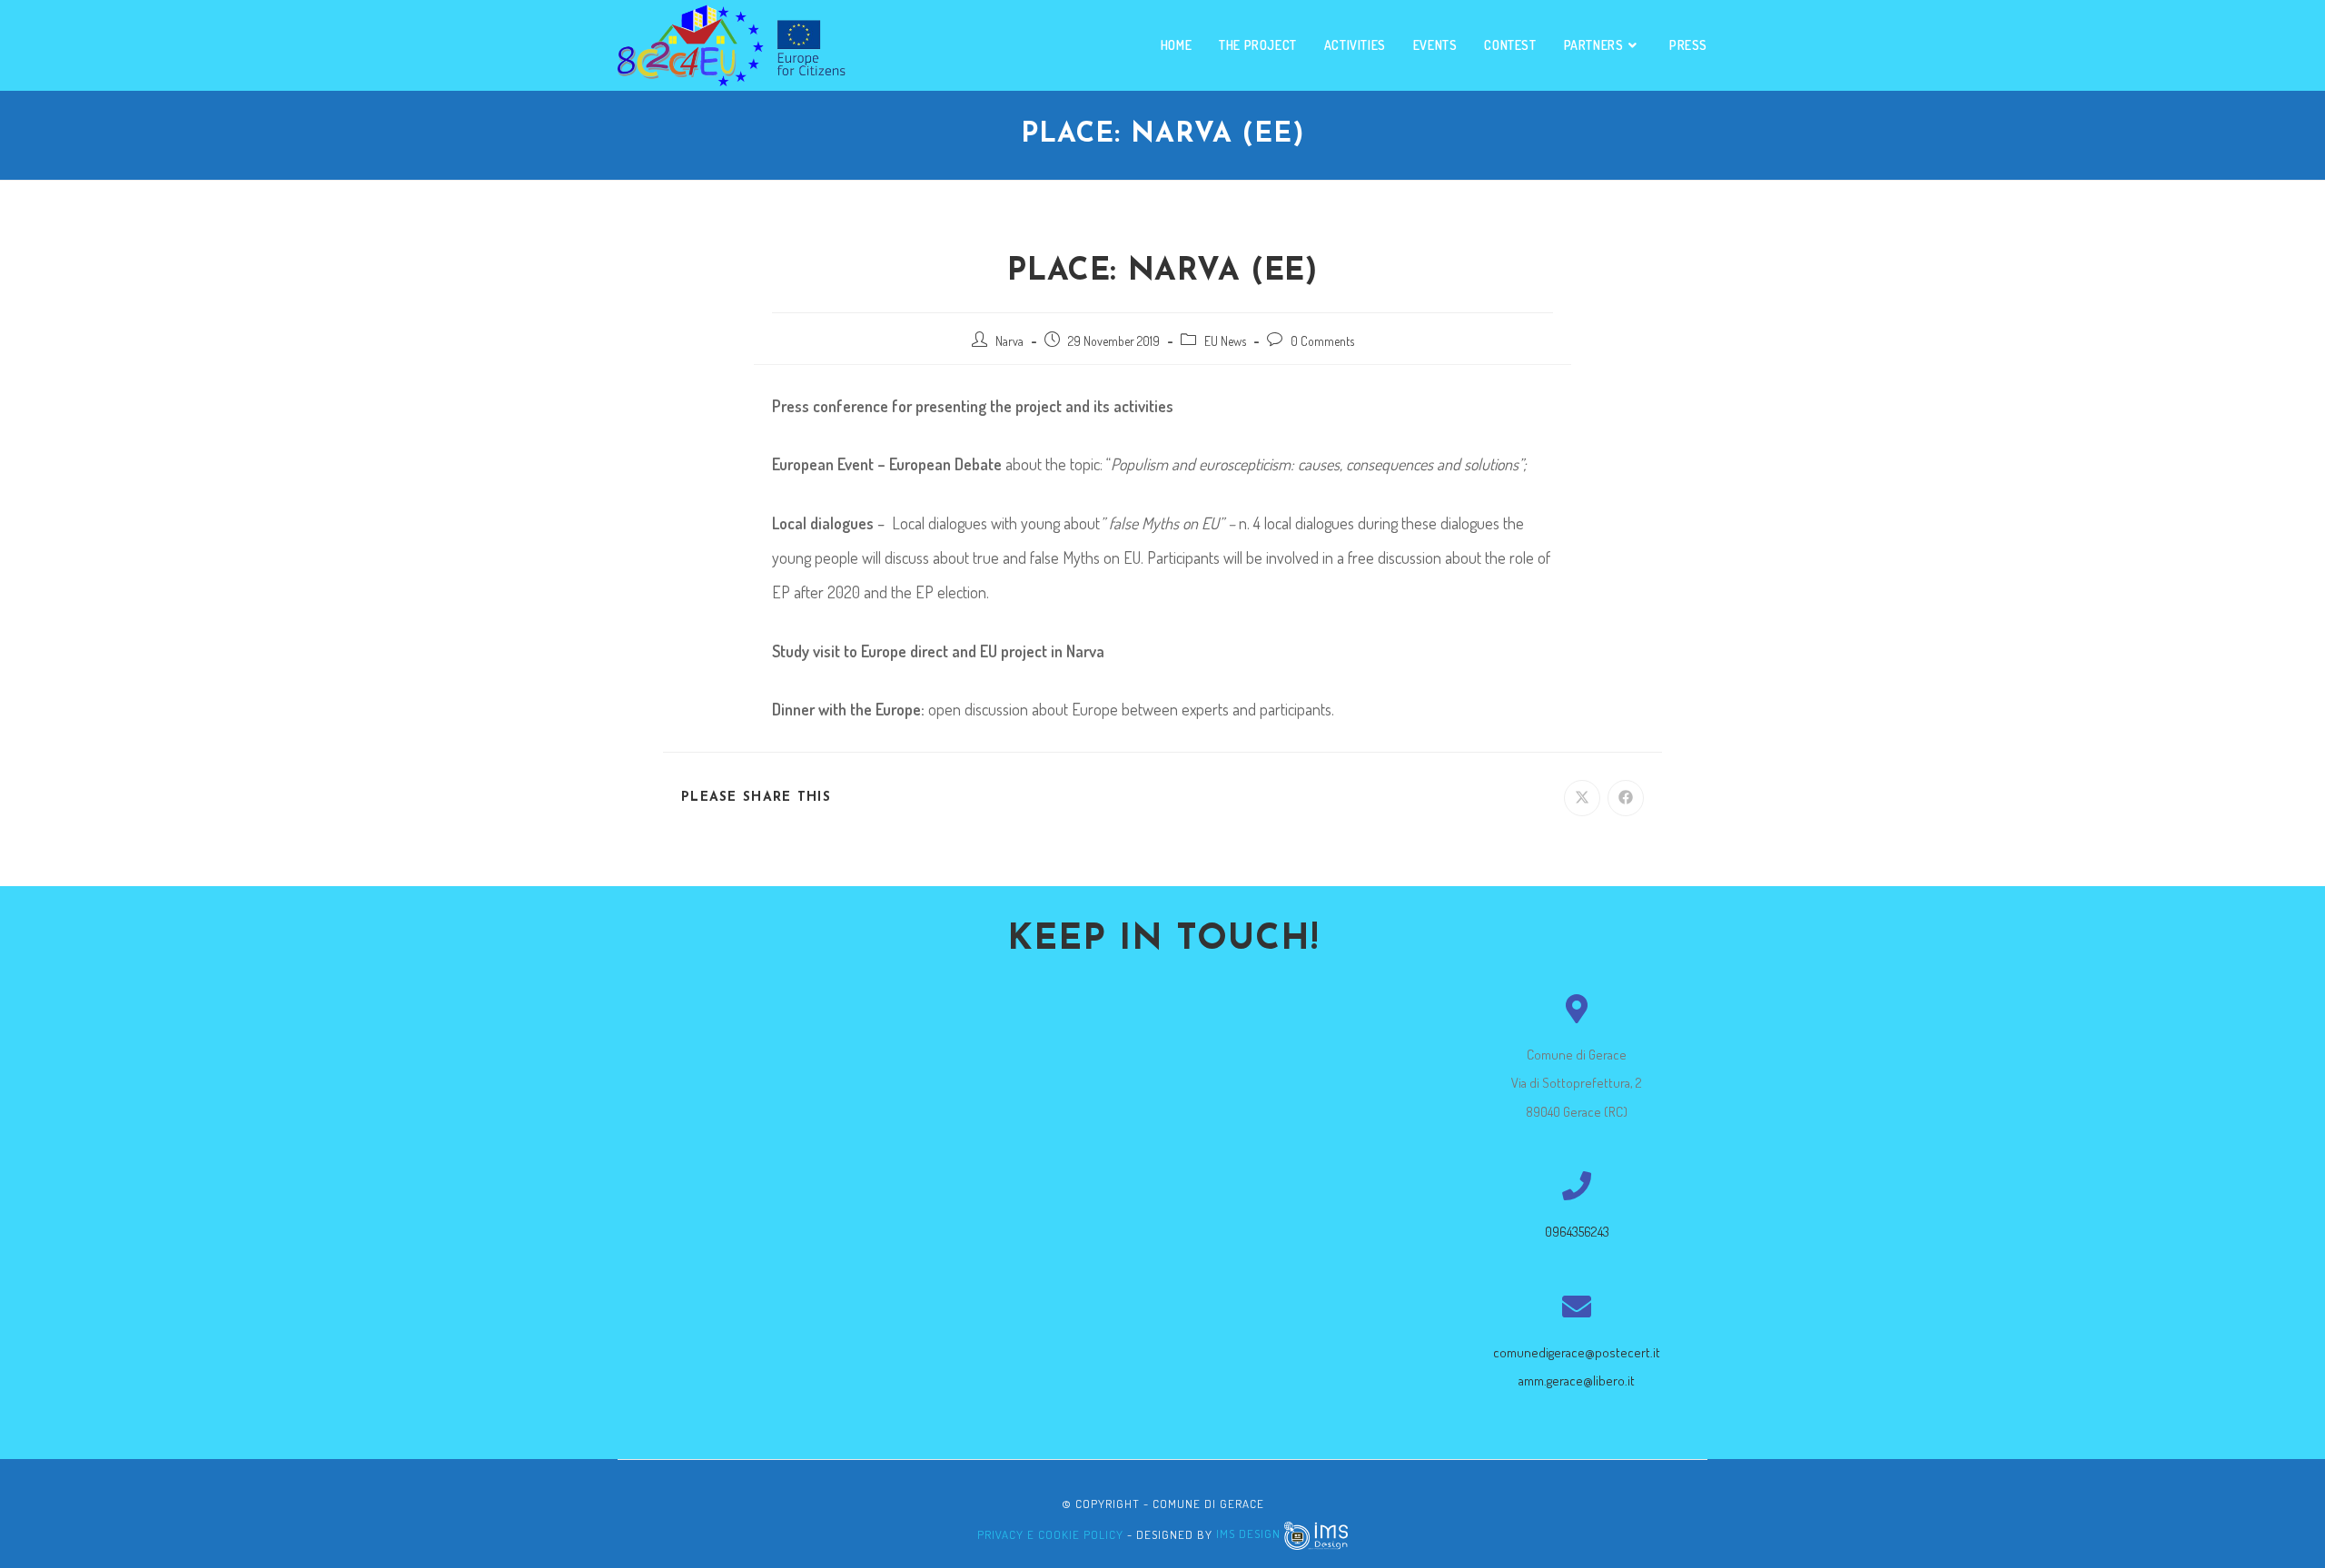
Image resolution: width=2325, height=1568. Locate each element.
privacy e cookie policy (1050, 1533)
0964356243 (1577, 1232)
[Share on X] (1582, 798)
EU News (1225, 341)
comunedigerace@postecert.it (1577, 1352)
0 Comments (1322, 341)
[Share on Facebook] (1626, 798)
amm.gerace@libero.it (1577, 1381)
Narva (1009, 341)
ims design (1250, 1533)
